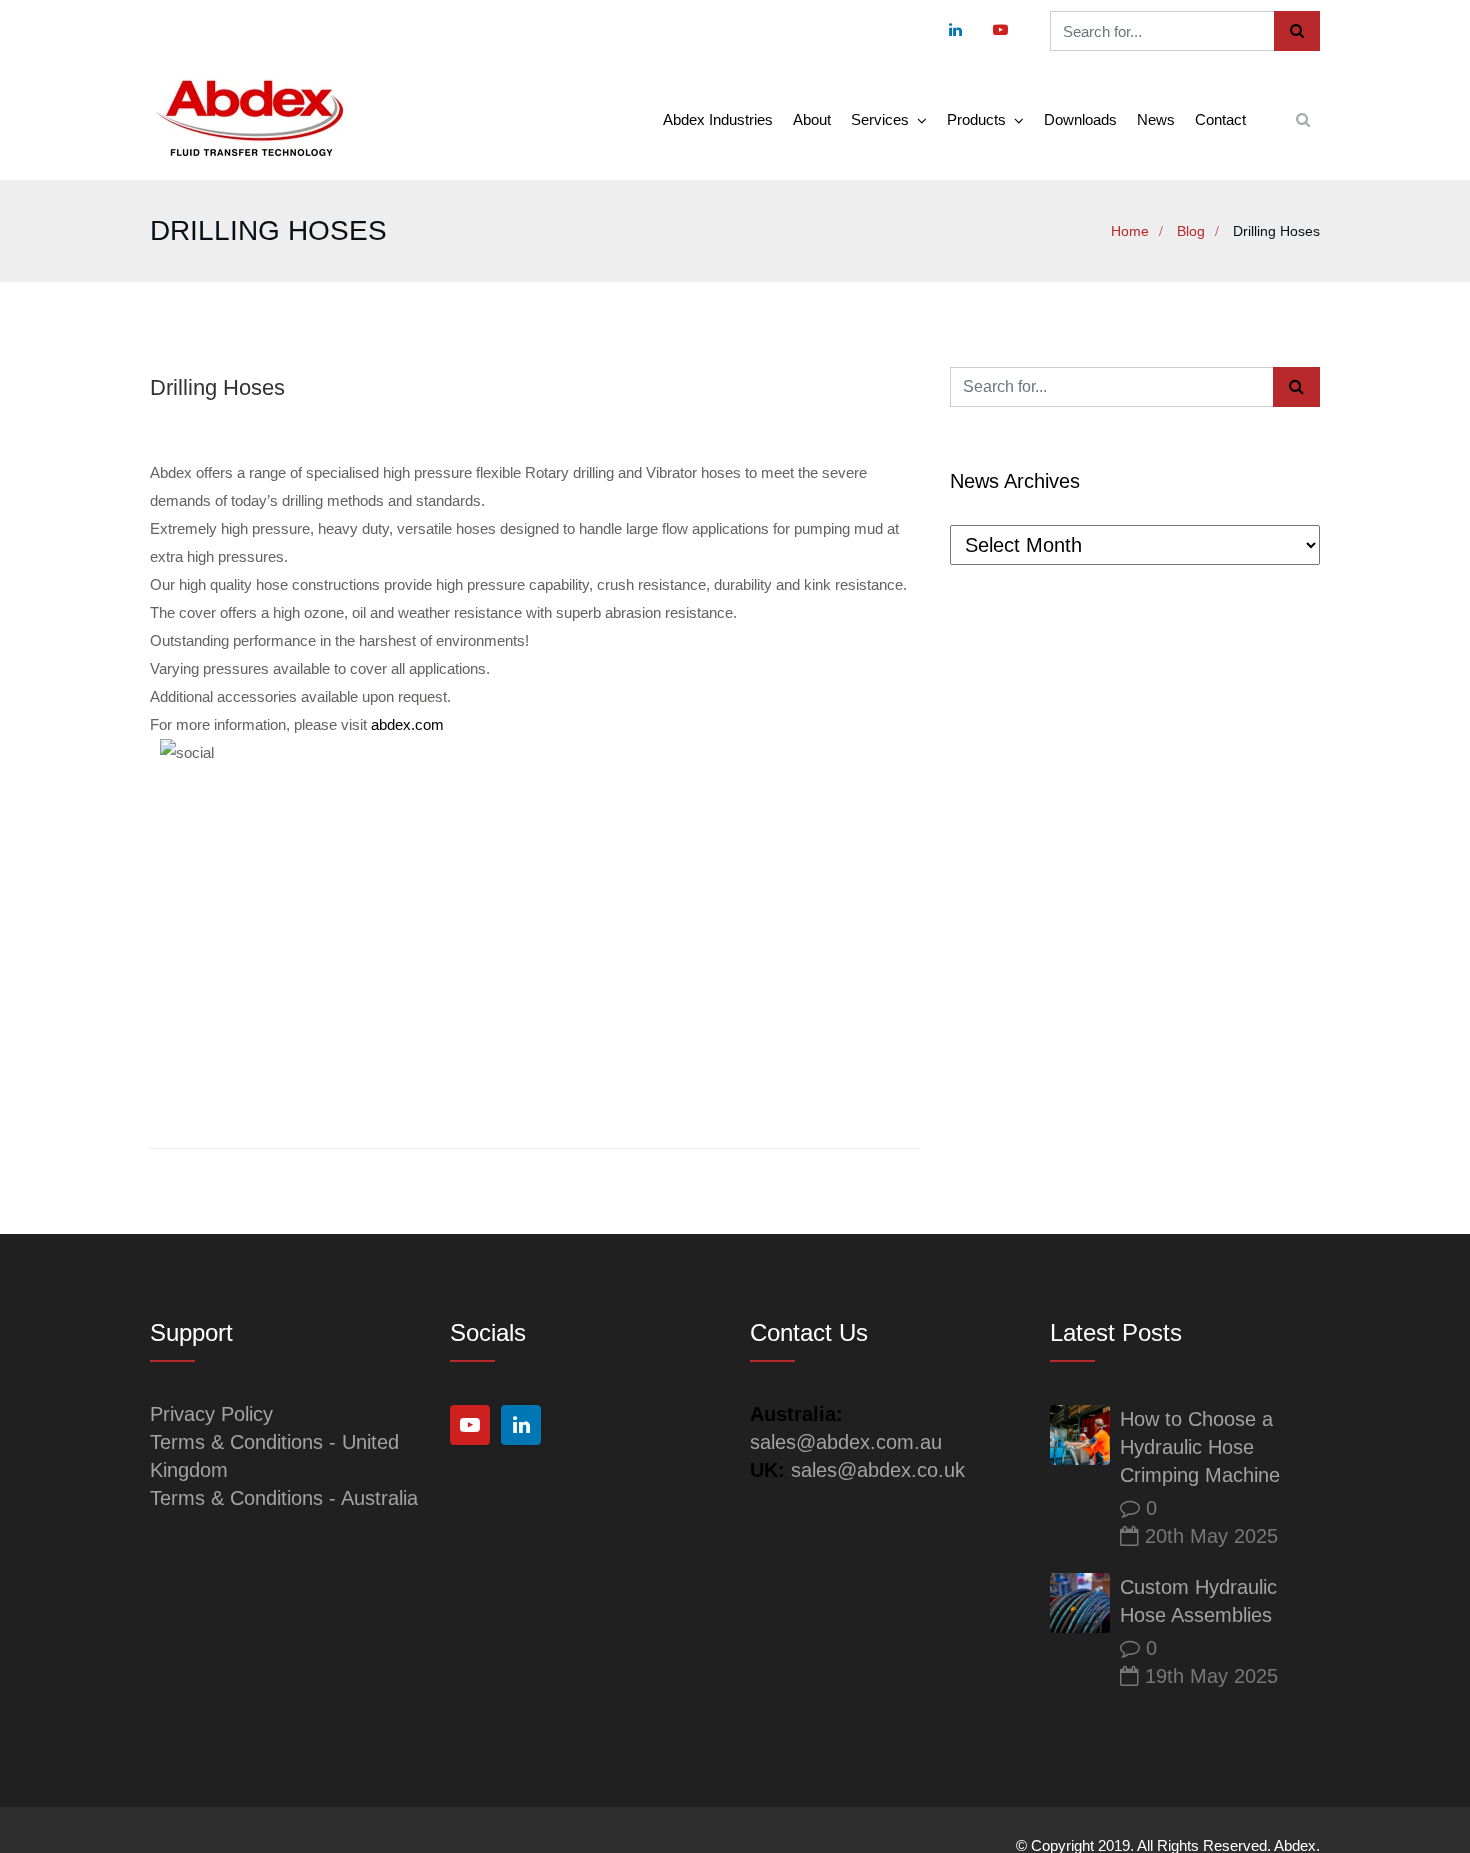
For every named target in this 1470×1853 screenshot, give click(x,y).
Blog (1191, 231)
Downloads (1080, 119)
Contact (1220, 119)
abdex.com (407, 724)
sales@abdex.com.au (846, 1442)
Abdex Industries (718, 119)
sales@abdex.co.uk (878, 1470)
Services (880, 119)
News (1156, 119)
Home (1130, 231)
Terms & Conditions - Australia (284, 1498)
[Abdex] (250, 119)
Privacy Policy (211, 1414)
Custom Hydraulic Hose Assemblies (1198, 1601)
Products (976, 119)
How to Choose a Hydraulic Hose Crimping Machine (1200, 1447)
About (812, 119)
